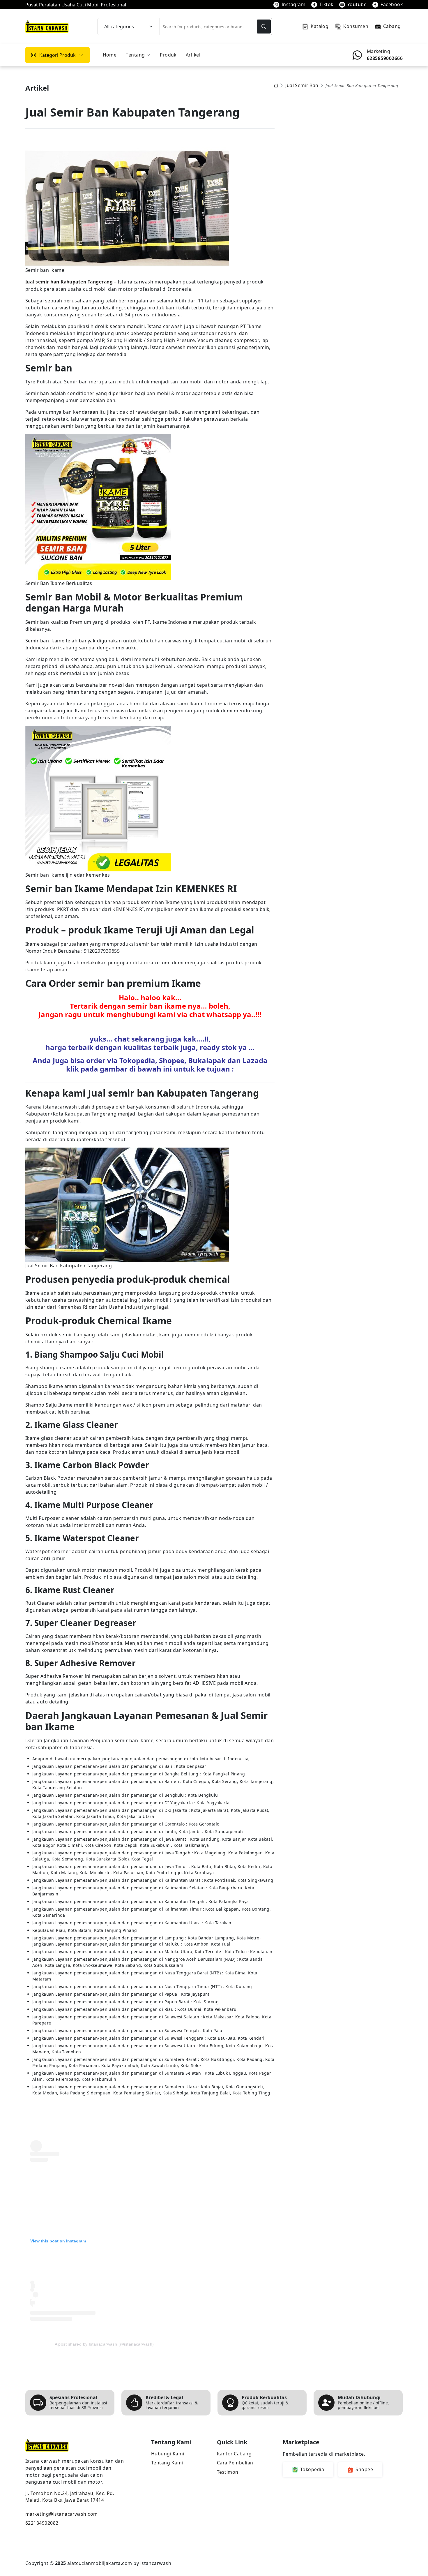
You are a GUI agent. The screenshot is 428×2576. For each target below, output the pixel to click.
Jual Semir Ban (302, 86)
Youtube (357, 4)
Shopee (364, 2469)
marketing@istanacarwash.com (62, 2514)
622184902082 (42, 2523)
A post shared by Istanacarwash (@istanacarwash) (104, 2344)
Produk (168, 55)
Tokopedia (312, 2469)
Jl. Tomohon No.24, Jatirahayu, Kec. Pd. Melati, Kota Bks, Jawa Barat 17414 (70, 2497)
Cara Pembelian (235, 2463)
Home (110, 55)
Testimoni (228, 2472)
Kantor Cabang (234, 2454)
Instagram (293, 4)
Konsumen (356, 26)
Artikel (193, 55)
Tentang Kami (167, 2463)
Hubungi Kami (168, 2454)
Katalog (320, 26)
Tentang (135, 55)
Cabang (392, 26)
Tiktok (326, 4)
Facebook (392, 4)
